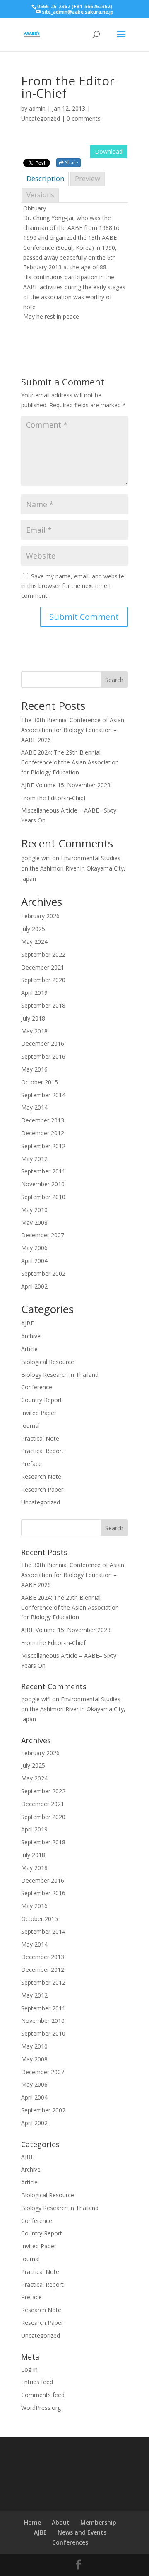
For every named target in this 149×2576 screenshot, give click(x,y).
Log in (29, 2369)
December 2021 (43, 967)
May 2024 (34, 942)
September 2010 (43, 1197)
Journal (30, 1426)
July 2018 (33, 1018)
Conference (37, 1387)
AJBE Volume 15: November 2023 (66, 785)
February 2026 (40, 916)
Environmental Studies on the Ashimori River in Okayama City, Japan (73, 868)
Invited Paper (39, 1413)
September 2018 (43, 1005)
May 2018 (34, 1031)
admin (37, 108)
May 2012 (34, 1159)
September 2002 (43, 1273)
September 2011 (43, 1171)
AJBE (28, 1323)
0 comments (84, 118)
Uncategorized (41, 1502)
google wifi (36, 858)
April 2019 (34, 993)
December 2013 (43, 1120)
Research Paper (42, 1489)
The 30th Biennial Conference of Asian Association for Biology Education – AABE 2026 (73, 730)
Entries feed (37, 2382)
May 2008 (34, 1223)
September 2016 (43, 1056)
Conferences (70, 2542)
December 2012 (43, 1133)
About (61, 2522)
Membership (98, 2522)
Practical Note (40, 1438)
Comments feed (43, 2395)
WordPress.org (41, 2408)
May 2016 (34, 1069)
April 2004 (34, 1261)
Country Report (42, 1400)
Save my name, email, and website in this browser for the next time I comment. (73, 586)
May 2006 (34, 1248)
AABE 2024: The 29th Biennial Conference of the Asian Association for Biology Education (70, 762)
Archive (31, 1336)
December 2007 (43, 1235)
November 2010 (43, 1184)
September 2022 (43, 954)
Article (29, 1349)
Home (32, 2522)
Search (114, 680)
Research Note (41, 1477)
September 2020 (43, 980)
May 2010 (34, 1210)
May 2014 (34, 1107)
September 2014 (43, 1095)
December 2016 (43, 1044)
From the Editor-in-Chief (53, 798)
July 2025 (33, 929)
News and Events (82, 2532)
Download (109, 151)
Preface (31, 1464)
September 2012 (43, 1146)
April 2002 (34, 1286)
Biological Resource (48, 1362)
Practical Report (42, 1451)
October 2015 (40, 1082)
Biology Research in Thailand (60, 1375)
